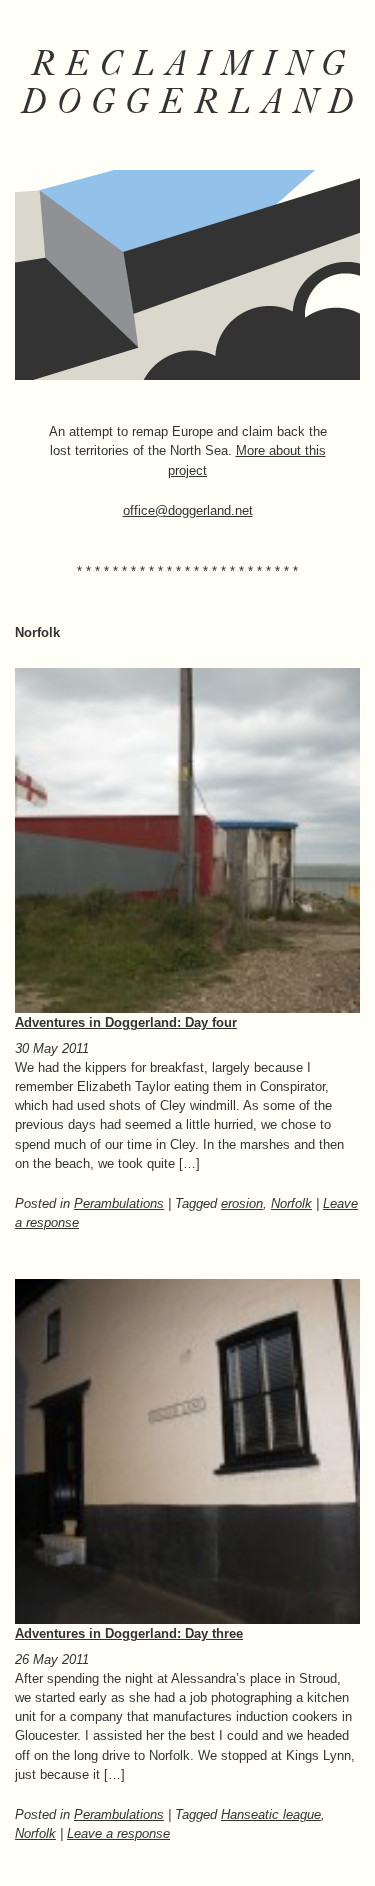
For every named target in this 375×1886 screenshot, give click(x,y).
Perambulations (119, 1203)
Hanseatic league (271, 1814)
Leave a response (118, 1833)
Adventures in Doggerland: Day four (126, 1022)
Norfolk (291, 1203)
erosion (242, 1203)
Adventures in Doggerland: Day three (129, 1633)
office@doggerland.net (188, 510)
